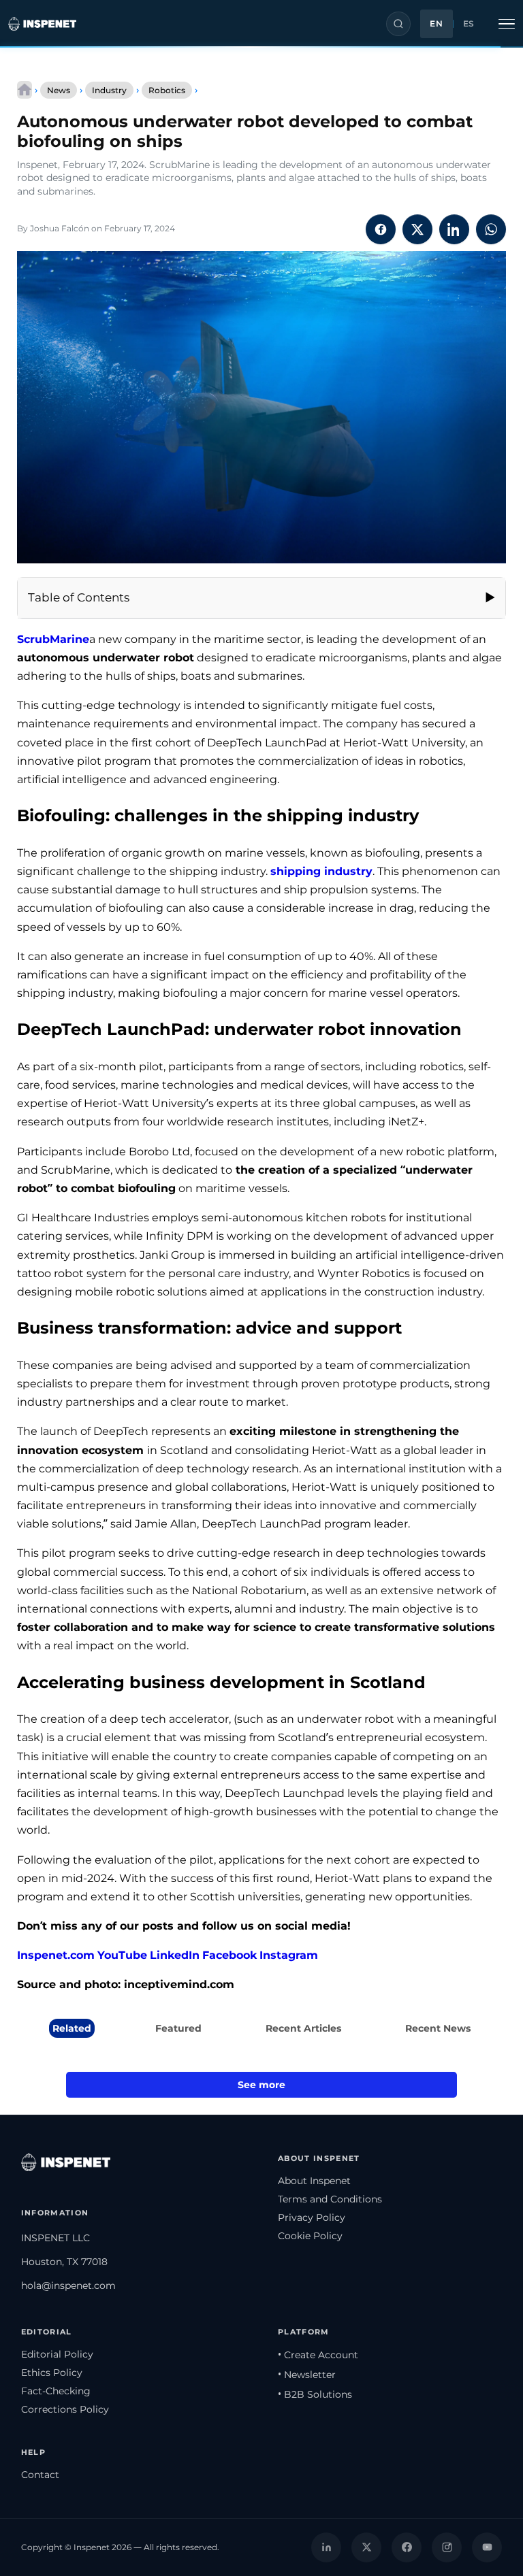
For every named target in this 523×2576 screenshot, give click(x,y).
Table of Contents (79, 597)
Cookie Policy (310, 2236)
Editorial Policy (57, 2354)
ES (469, 24)
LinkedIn (175, 1955)
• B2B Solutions (315, 2394)
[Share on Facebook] (381, 229)
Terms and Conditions (330, 2199)
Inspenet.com (56, 1955)
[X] (366, 2547)
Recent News (438, 2028)
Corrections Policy (65, 2409)
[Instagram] (447, 2547)
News (59, 90)
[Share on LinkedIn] (454, 229)
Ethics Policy (52, 2373)
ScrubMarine (53, 639)
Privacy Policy (312, 2217)
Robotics (167, 90)
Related (72, 2028)
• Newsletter (307, 2375)
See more (261, 2085)
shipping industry (321, 871)
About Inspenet (314, 2181)
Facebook (229, 1955)
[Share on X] (417, 229)
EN (436, 24)
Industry (109, 90)
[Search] (398, 24)
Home (25, 90)
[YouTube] (487, 2547)
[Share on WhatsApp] (491, 229)
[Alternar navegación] (507, 24)
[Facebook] (407, 2547)
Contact (40, 2475)
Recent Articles (303, 2028)
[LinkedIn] (326, 2547)
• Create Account (318, 2355)
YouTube (122, 1955)
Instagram (289, 1955)
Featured (178, 2028)
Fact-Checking (56, 2391)
